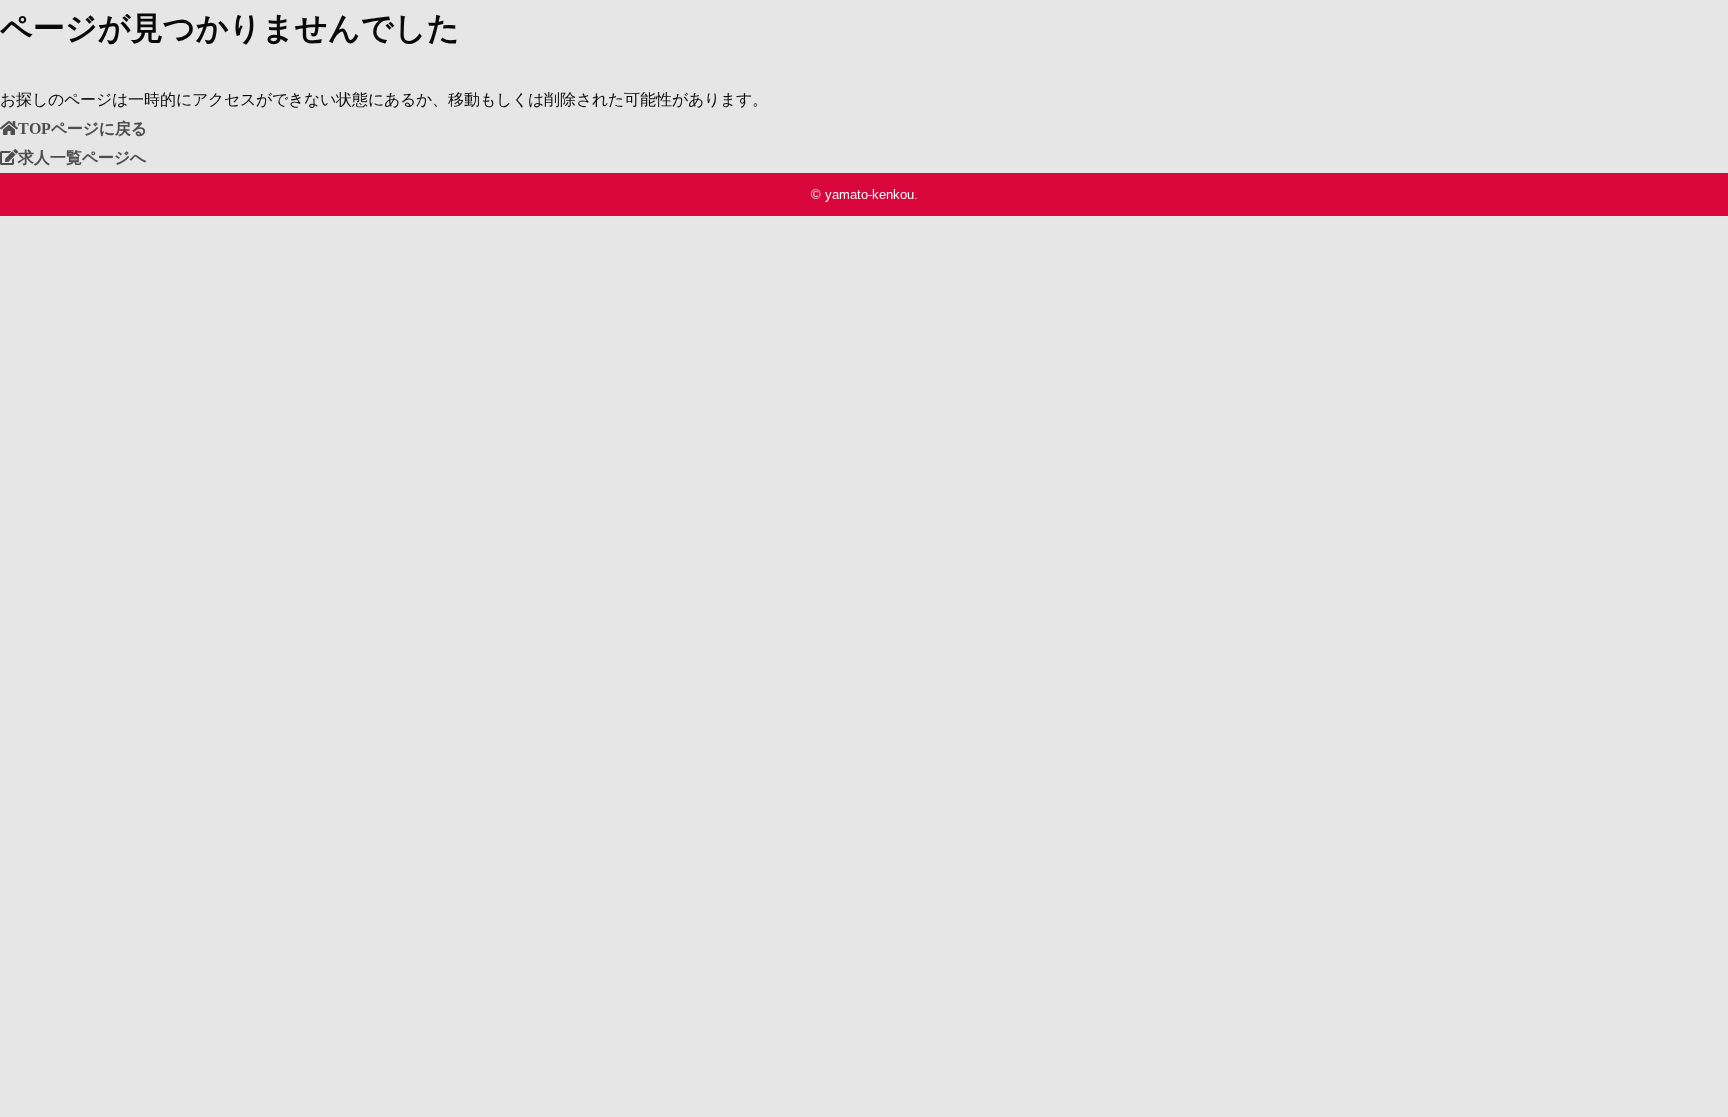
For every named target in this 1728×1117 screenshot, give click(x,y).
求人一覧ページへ (82, 157)
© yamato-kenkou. (864, 194)
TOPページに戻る (82, 128)
